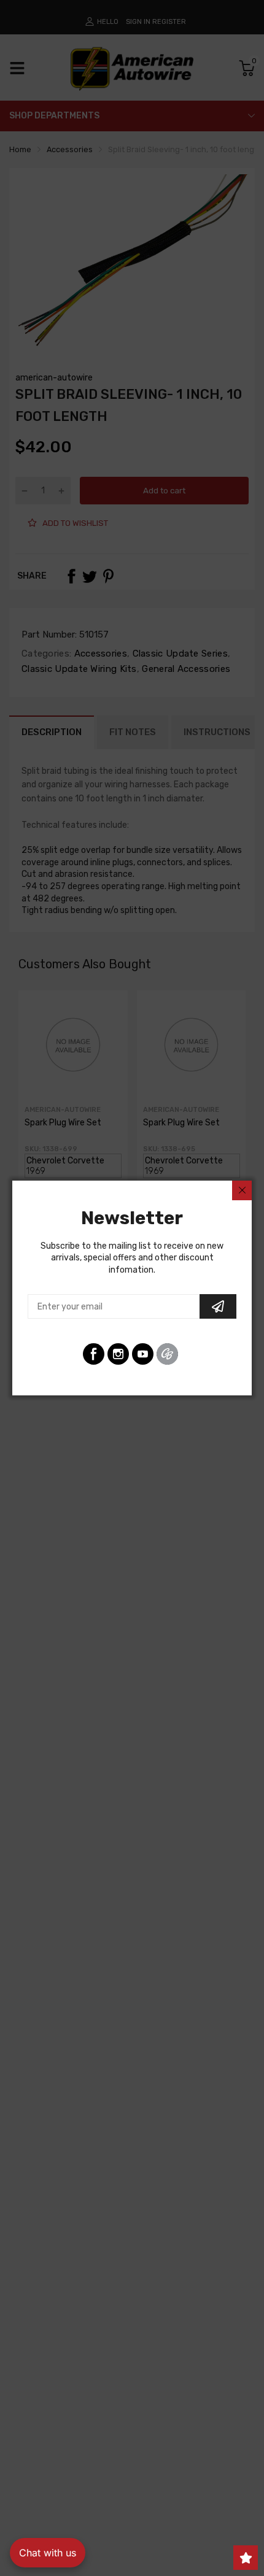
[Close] (242, 1190)
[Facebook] (94, 1354)
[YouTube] (143, 1354)
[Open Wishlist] (246, 2558)
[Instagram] (118, 1354)
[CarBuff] (167, 1354)
